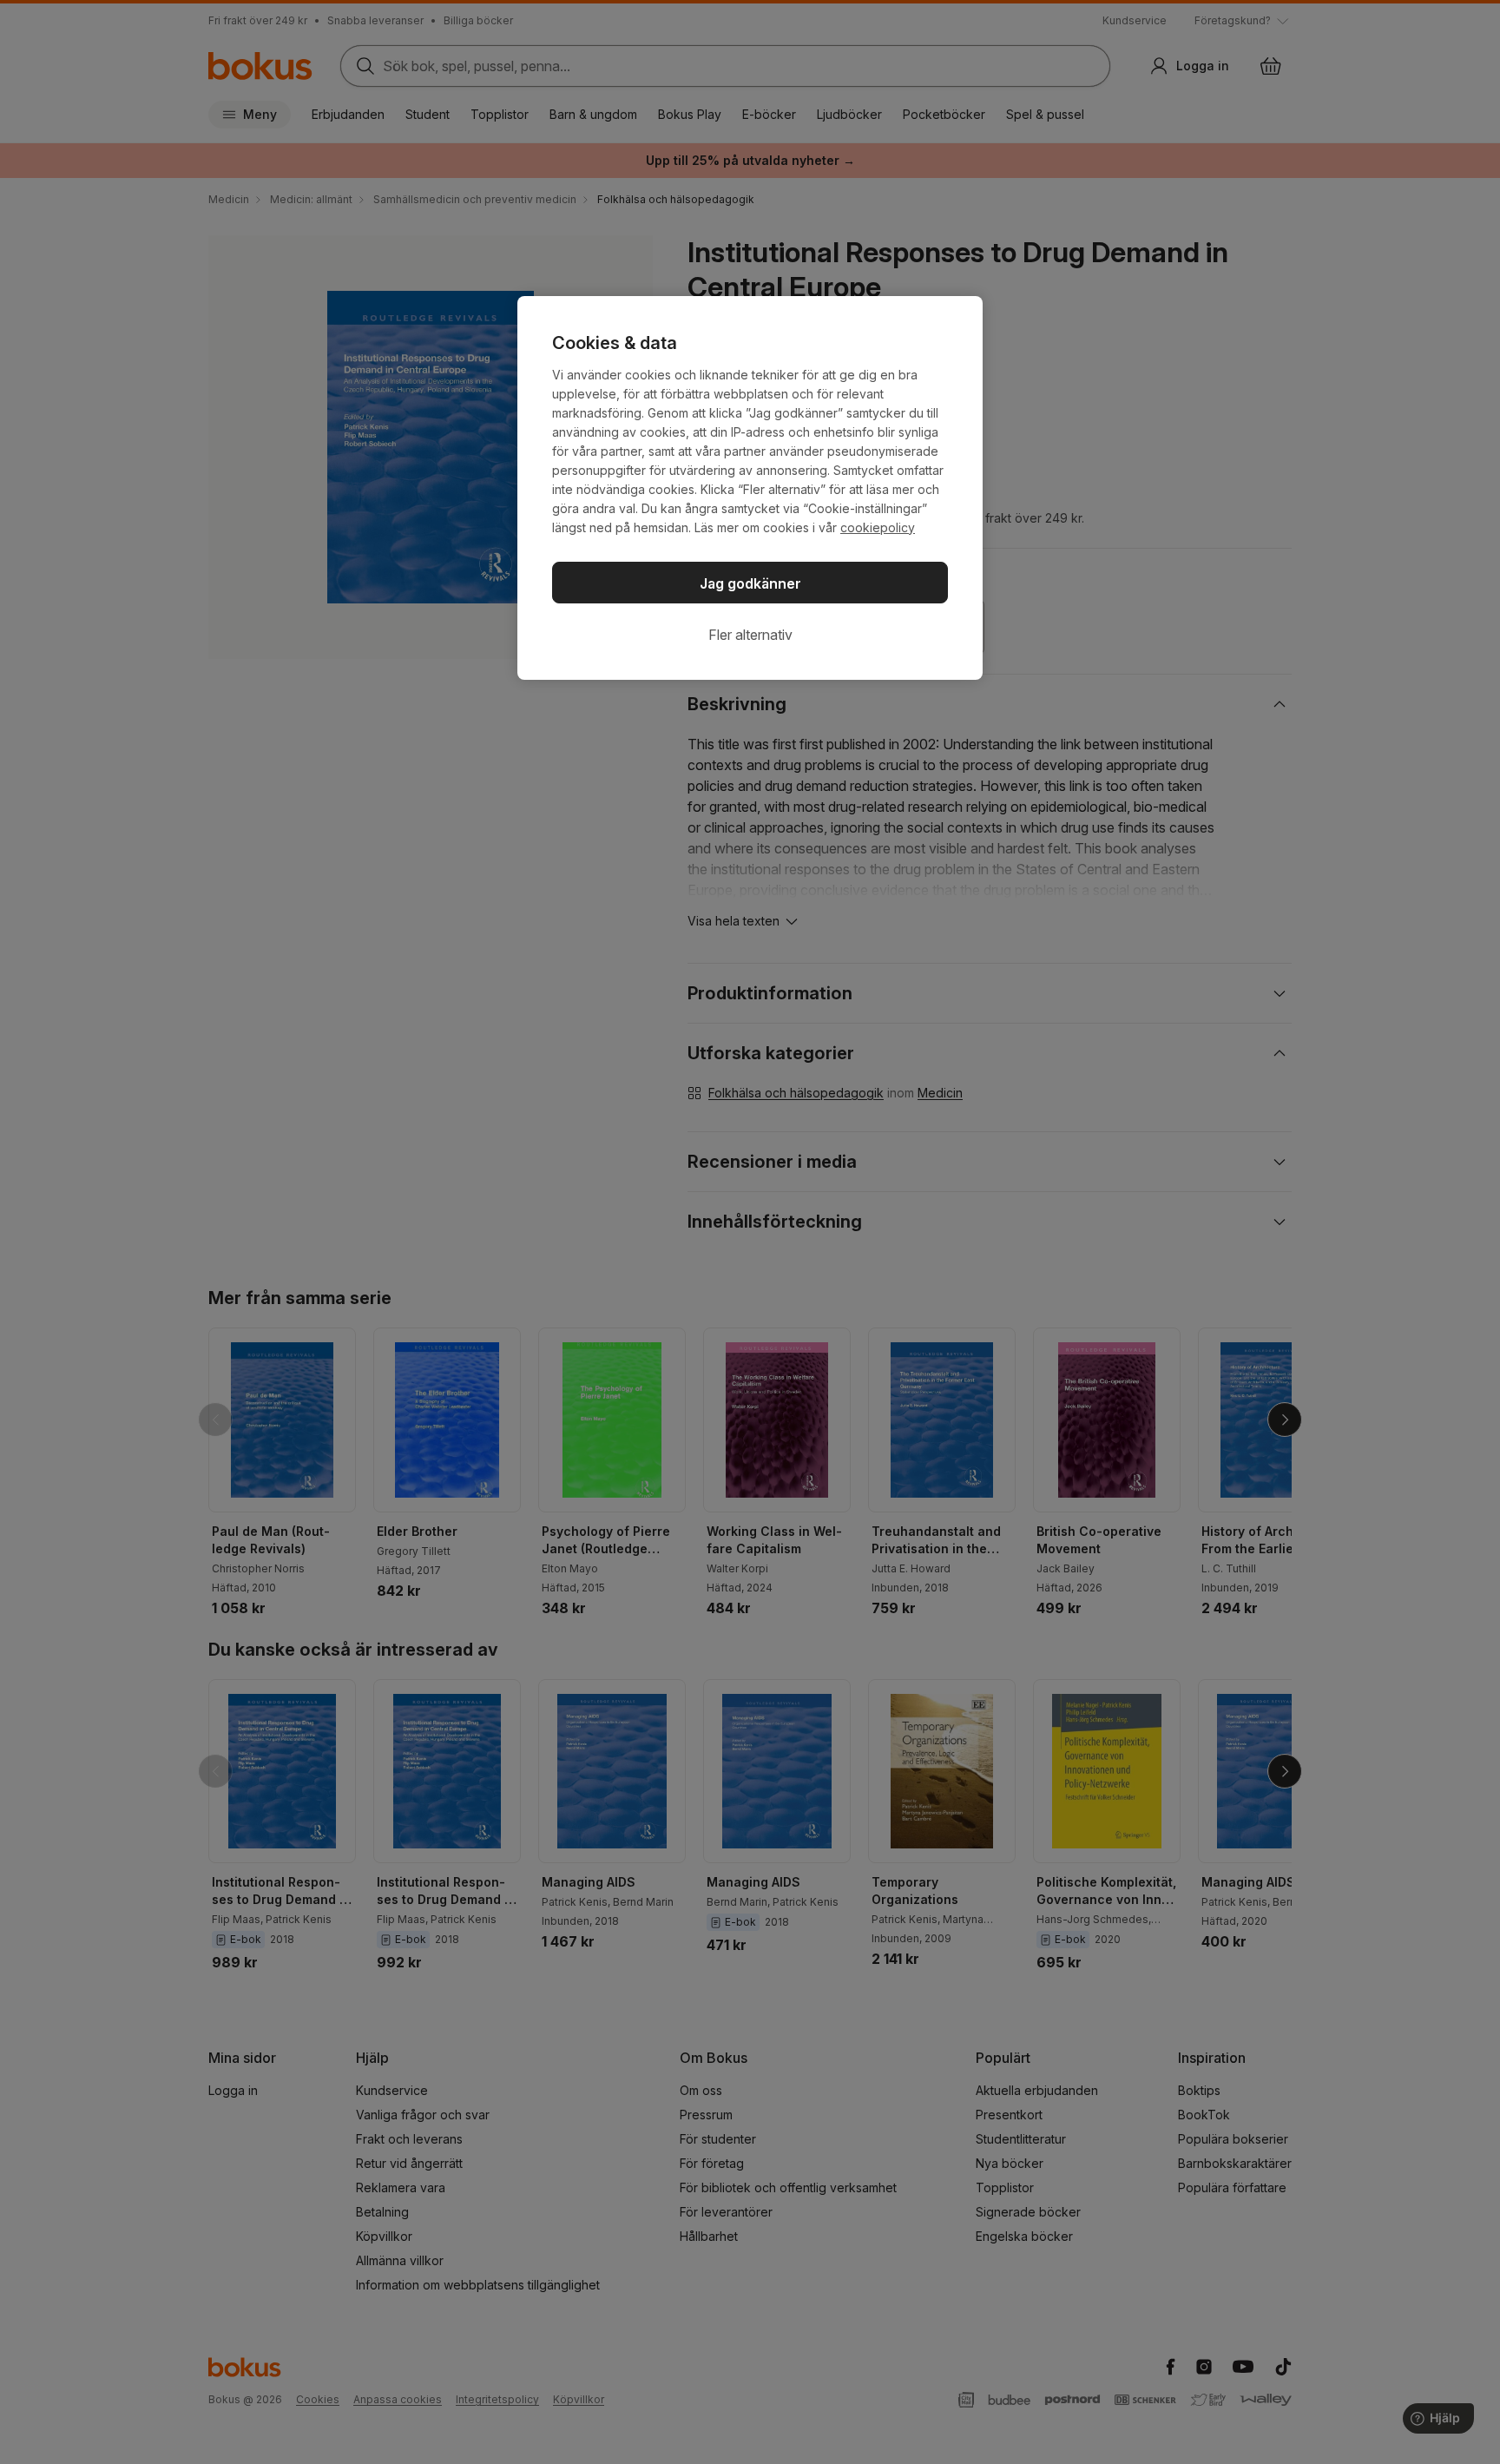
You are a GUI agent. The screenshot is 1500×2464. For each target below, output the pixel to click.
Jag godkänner (750, 583)
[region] (750, 488)
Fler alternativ (750, 635)
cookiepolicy (878, 527)
